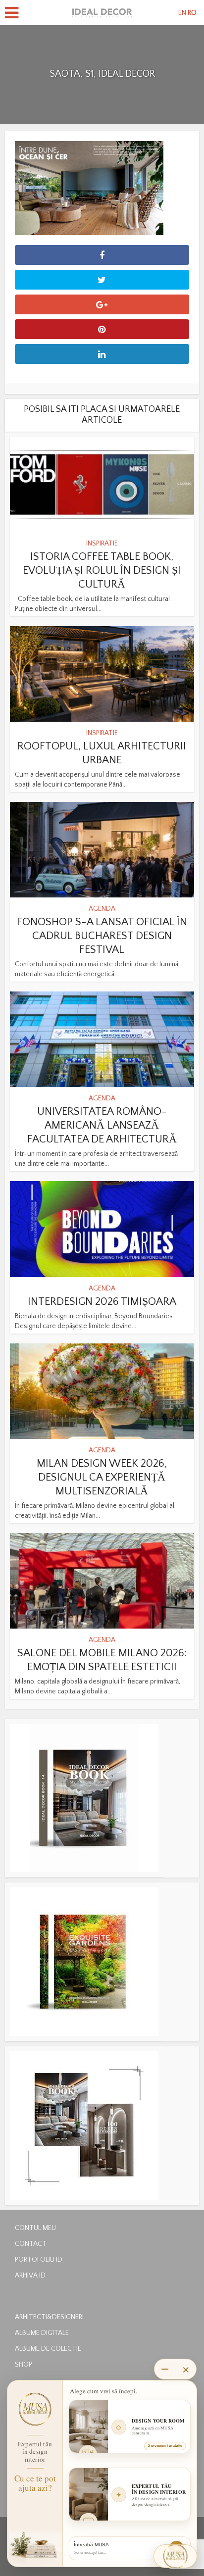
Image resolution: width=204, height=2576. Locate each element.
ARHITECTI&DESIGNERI (49, 2317)
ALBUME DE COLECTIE (48, 2349)
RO (192, 13)
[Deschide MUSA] (175, 2556)
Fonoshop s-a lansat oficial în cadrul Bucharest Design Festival (102, 936)
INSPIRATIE (102, 544)
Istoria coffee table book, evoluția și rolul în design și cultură (102, 570)
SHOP (24, 2365)
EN (182, 13)
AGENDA (102, 909)
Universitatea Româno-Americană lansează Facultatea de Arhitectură (102, 1125)
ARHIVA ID (30, 2276)
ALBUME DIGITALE (42, 2333)
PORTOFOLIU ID (39, 2260)
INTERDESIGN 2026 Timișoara (102, 1302)
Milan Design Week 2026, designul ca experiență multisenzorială (102, 1477)
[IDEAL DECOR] (102, 11)
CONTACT (31, 2244)
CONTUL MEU (35, 2228)
